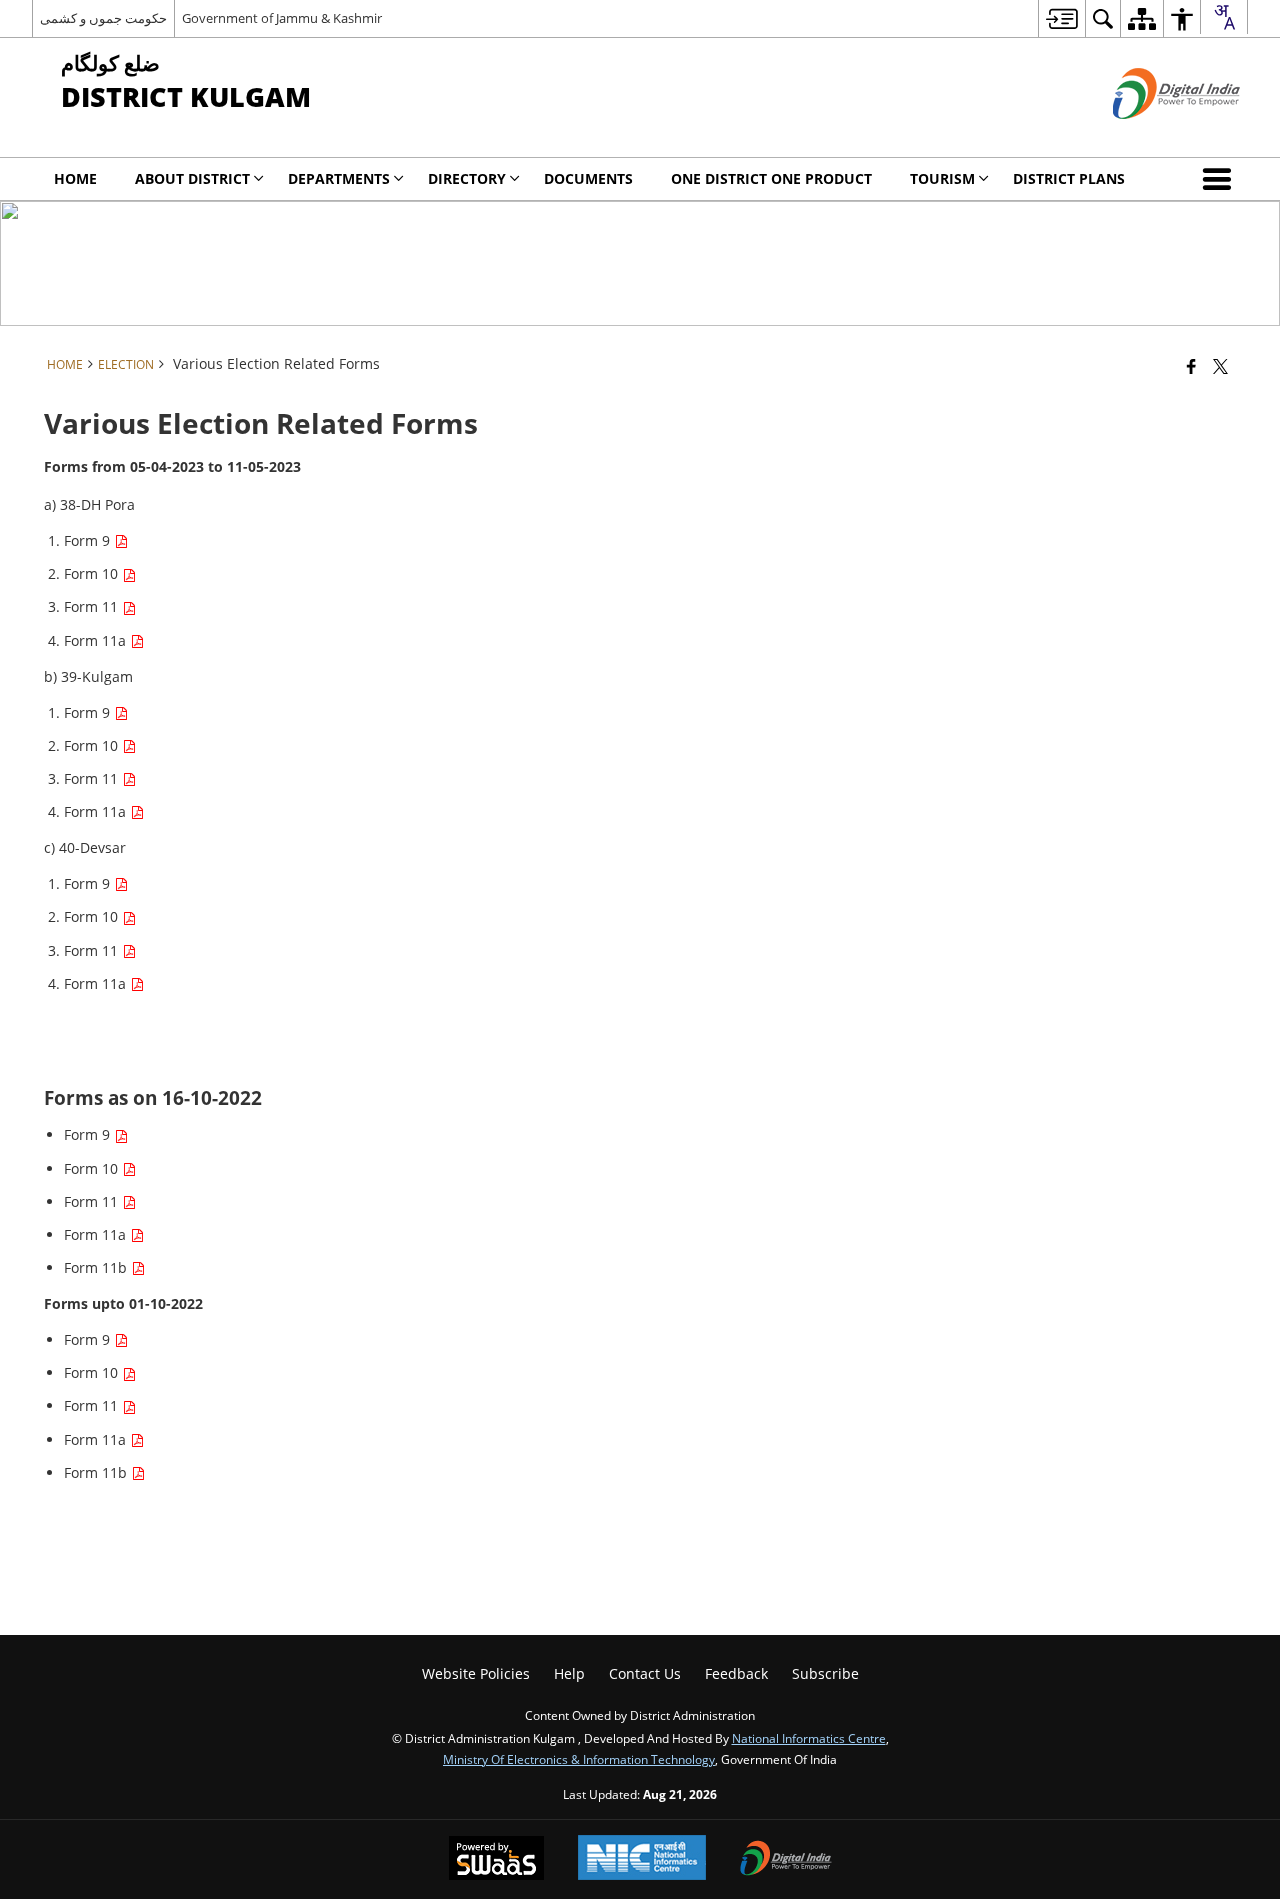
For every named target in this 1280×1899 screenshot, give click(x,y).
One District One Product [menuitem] (771, 178)
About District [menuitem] (192, 178)
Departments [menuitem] (339, 178)
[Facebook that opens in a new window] (1191, 366)
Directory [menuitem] (467, 178)
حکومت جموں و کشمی (103, 18)
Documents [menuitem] (588, 178)
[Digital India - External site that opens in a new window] (1151, 135)
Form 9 (89, 540)
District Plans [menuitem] (1069, 178)
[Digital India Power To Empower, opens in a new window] (786, 1860)
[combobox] (1224, 17)
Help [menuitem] (569, 1673)
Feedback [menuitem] (736, 1673)
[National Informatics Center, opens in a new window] (642, 1859)
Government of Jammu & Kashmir (282, 18)
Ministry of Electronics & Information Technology (579, 1759)
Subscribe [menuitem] (825, 1673)
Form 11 (93, 606)
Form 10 (93, 573)
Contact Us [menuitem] (645, 1673)
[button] (1221, 179)
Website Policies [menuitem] (476, 1673)
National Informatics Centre (809, 1738)
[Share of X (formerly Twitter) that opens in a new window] (1220, 366)
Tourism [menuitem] (942, 178)
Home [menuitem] (75, 178)
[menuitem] (1061, 18)
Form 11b (97, 1267)
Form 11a (97, 640)
